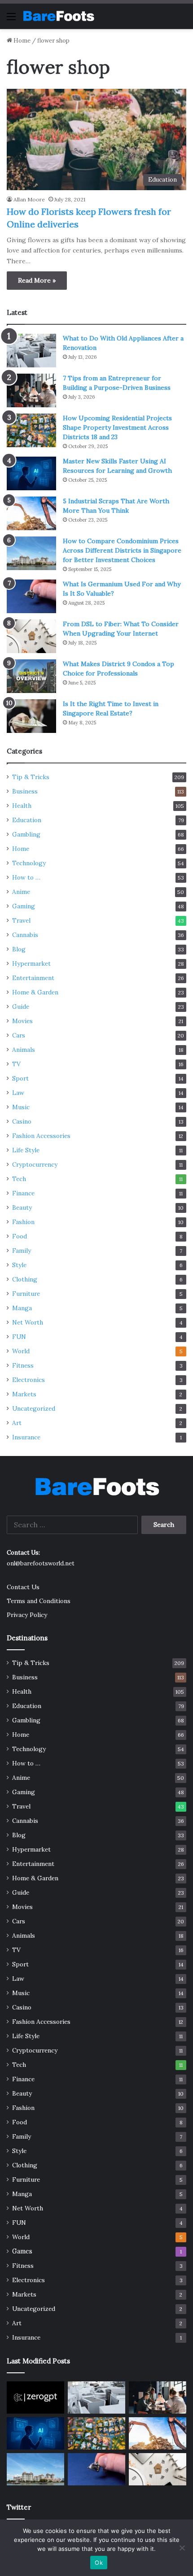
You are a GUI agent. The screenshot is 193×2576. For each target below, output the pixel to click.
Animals (24, 1050)
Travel (21, 920)
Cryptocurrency (35, 1164)
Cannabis (25, 935)
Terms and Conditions (39, 1601)
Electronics (29, 1380)
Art (17, 1423)
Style (19, 1265)
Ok (99, 2563)
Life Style (26, 1150)
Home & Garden (35, 992)
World (21, 1351)
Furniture (26, 1294)
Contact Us (23, 1587)
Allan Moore (29, 199)
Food (20, 1236)
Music (21, 1107)
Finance (23, 1193)
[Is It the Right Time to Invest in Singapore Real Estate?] (31, 716)
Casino (22, 1121)
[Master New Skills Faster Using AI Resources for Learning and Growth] (31, 473)
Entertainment (33, 978)
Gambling (26, 834)
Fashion (23, 1222)
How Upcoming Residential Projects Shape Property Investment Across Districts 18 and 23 (117, 427)
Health (22, 806)
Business (25, 791)
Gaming (24, 906)
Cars (19, 1035)
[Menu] (11, 20)
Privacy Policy (27, 1615)
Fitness (23, 1365)
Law (18, 1093)
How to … (26, 877)
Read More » (37, 280)
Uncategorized (34, 1408)
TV (16, 1064)
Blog (19, 949)
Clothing (25, 1279)
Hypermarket (31, 963)
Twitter (19, 2507)
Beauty (22, 1207)
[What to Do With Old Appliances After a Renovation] (31, 351)
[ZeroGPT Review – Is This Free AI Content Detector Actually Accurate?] (35, 2397)
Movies (22, 1021)
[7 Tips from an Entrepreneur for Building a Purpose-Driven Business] (31, 390)
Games (22, 2251)
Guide (21, 1007)
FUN (19, 1337)
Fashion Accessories (41, 1136)
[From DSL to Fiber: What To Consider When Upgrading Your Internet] (31, 636)
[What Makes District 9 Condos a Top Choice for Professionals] (31, 676)
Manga (22, 1308)
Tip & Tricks (31, 777)
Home (21, 41)
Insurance (26, 1437)
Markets (24, 1394)
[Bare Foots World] (58, 16)
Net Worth (28, 1322)
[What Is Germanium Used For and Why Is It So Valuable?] (31, 596)
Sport (20, 1078)
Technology (29, 863)
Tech (19, 1179)
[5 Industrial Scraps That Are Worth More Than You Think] (31, 513)
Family (22, 1251)
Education (27, 820)
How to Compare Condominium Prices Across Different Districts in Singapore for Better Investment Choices (122, 550)
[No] (182, 2548)
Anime (21, 892)
